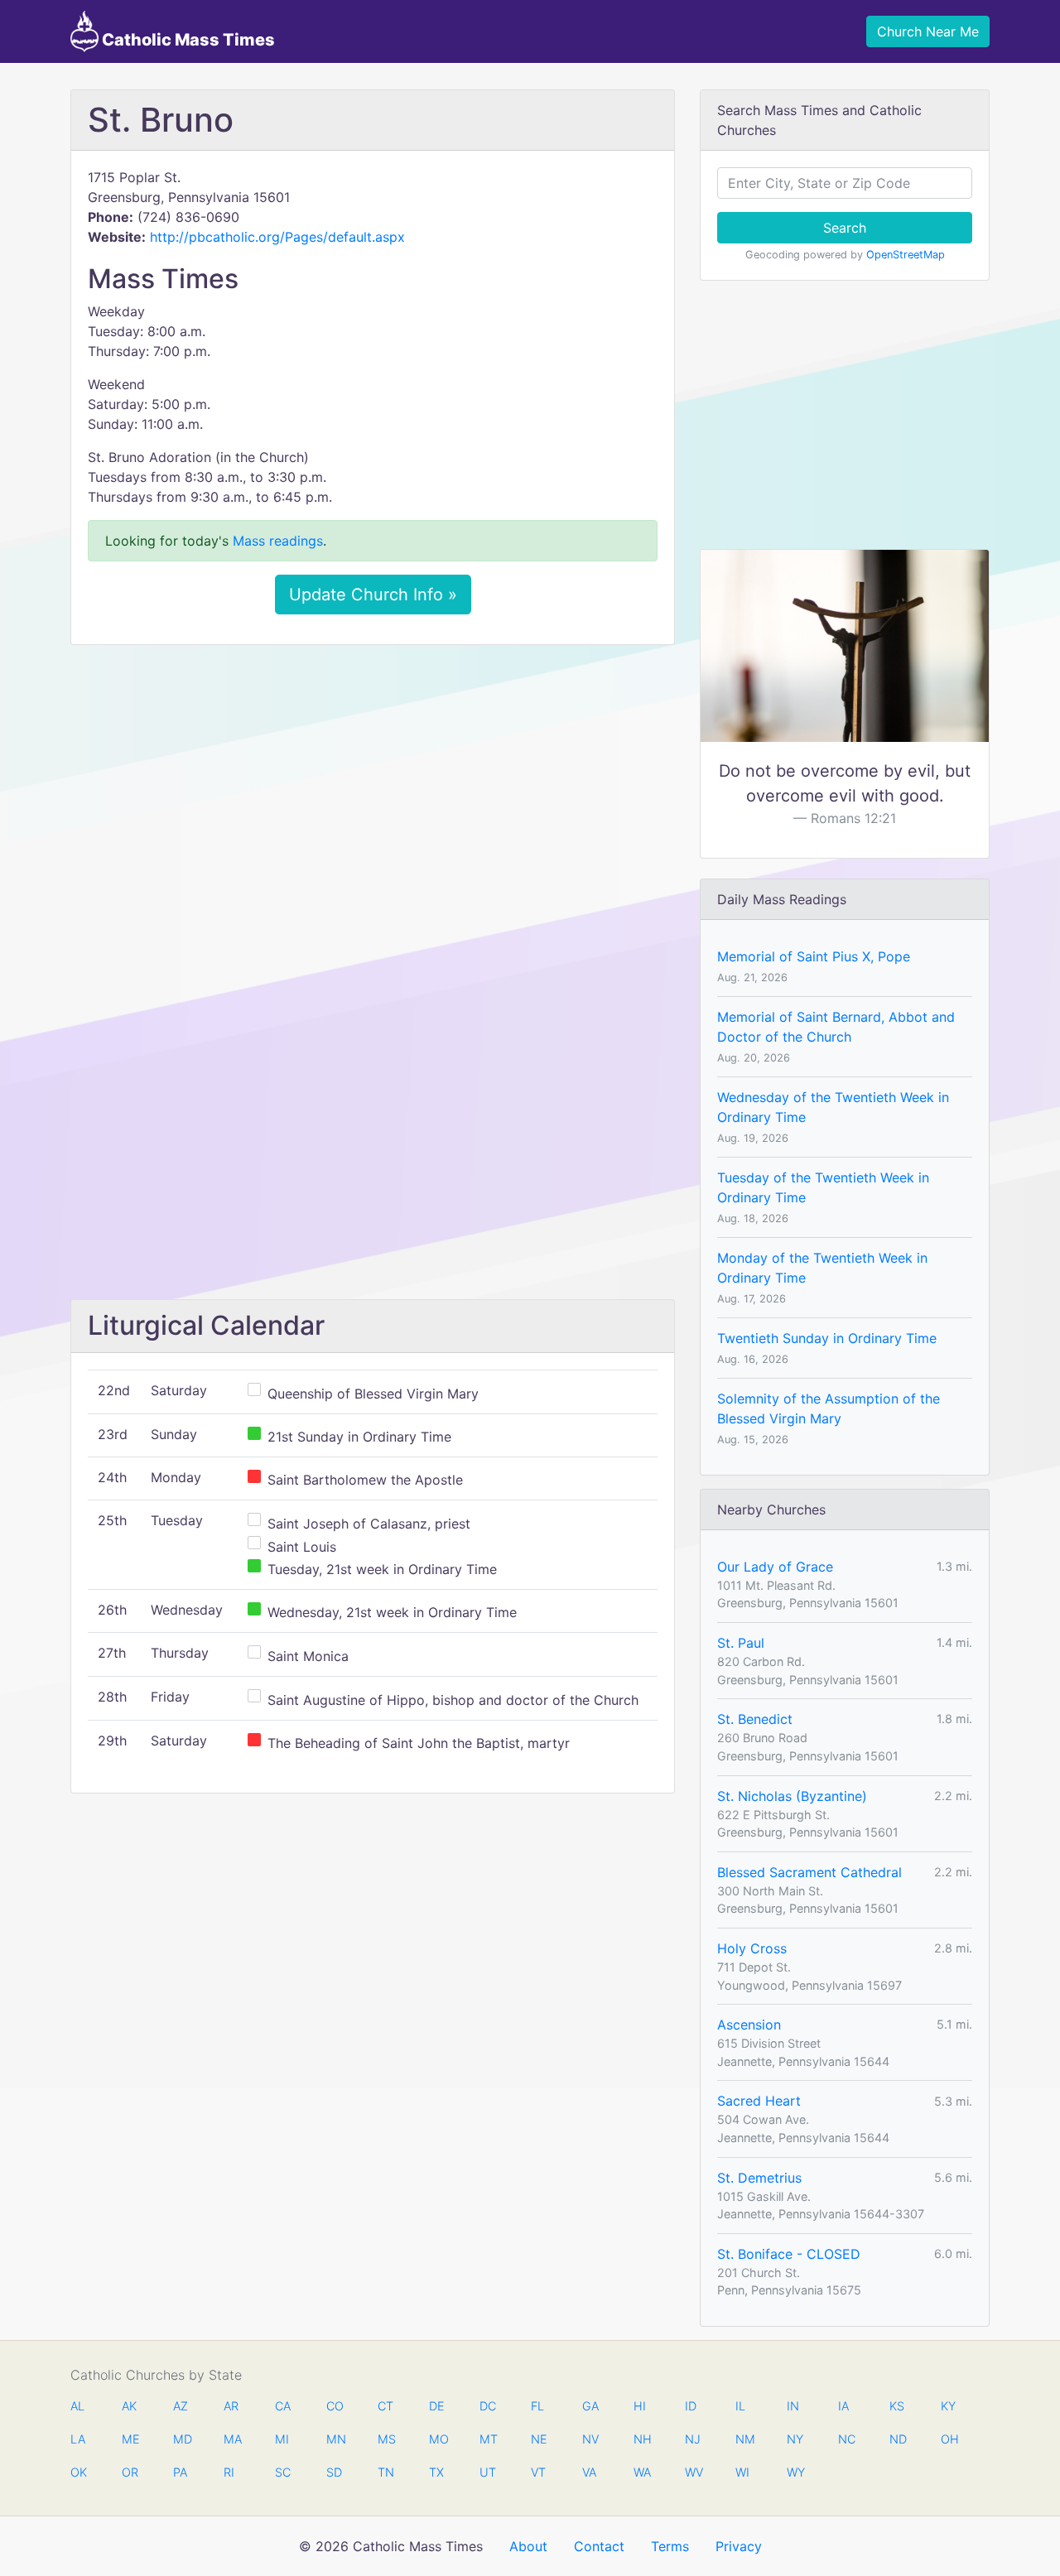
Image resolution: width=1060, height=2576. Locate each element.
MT (488, 2439)
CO (335, 2406)
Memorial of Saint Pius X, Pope (814, 956)
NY (795, 2439)
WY (795, 2472)
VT (538, 2472)
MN (335, 2439)
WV (693, 2472)
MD (181, 2439)
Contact (599, 2546)
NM (744, 2439)
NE (539, 2439)
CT (385, 2406)
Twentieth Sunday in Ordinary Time (827, 1338)
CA (283, 2406)
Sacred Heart (759, 2101)
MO (437, 2439)
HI (640, 2406)
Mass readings (278, 541)
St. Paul (741, 1643)
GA (590, 2406)
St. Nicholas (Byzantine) (792, 1796)
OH (949, 2439)
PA (180, 2472)
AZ (181, 2406)
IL (740, 2406)
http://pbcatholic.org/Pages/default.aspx (277, 237)
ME (130, 2439)
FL (537, 2406)
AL (77, 2406)
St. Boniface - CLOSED (789, 2254)
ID (691, 2406)
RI (229, 2472)
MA (232, 2439)
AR (231, 2406)
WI (742, 2472)
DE (437, 2406)
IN (793, 2406)
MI (282, 2439)
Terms (670, 2546)
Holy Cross (752, 1948)
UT (488, 2472)
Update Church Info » (373, 595)
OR (130, 2472)
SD (334, 2472)
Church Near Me (928, 31)
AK (129, 2406)
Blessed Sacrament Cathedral (809, 1872)
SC (283, 2472)
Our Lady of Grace (775, 1567)
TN (386, 2472)
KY (948, 2406)
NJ (693, 2439)
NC (846, 2439)
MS (386, 2439)
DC (488, 2406)
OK (79, 2472)
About (528, 2546)
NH (642, 2439)
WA (642, 2472)
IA (843, 2406)
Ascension (749, 2025)
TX (436, 2472)
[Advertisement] (373, 781)
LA (78, 2439)
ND (898, 2439)
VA (589, 2472)
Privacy (739, 2546)
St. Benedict (755, 1719)
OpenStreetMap (906, 255)
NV (590, 2439)
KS (897, 2406)
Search (845, 228)
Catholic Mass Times (187, 40)
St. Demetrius (759, 2178)
